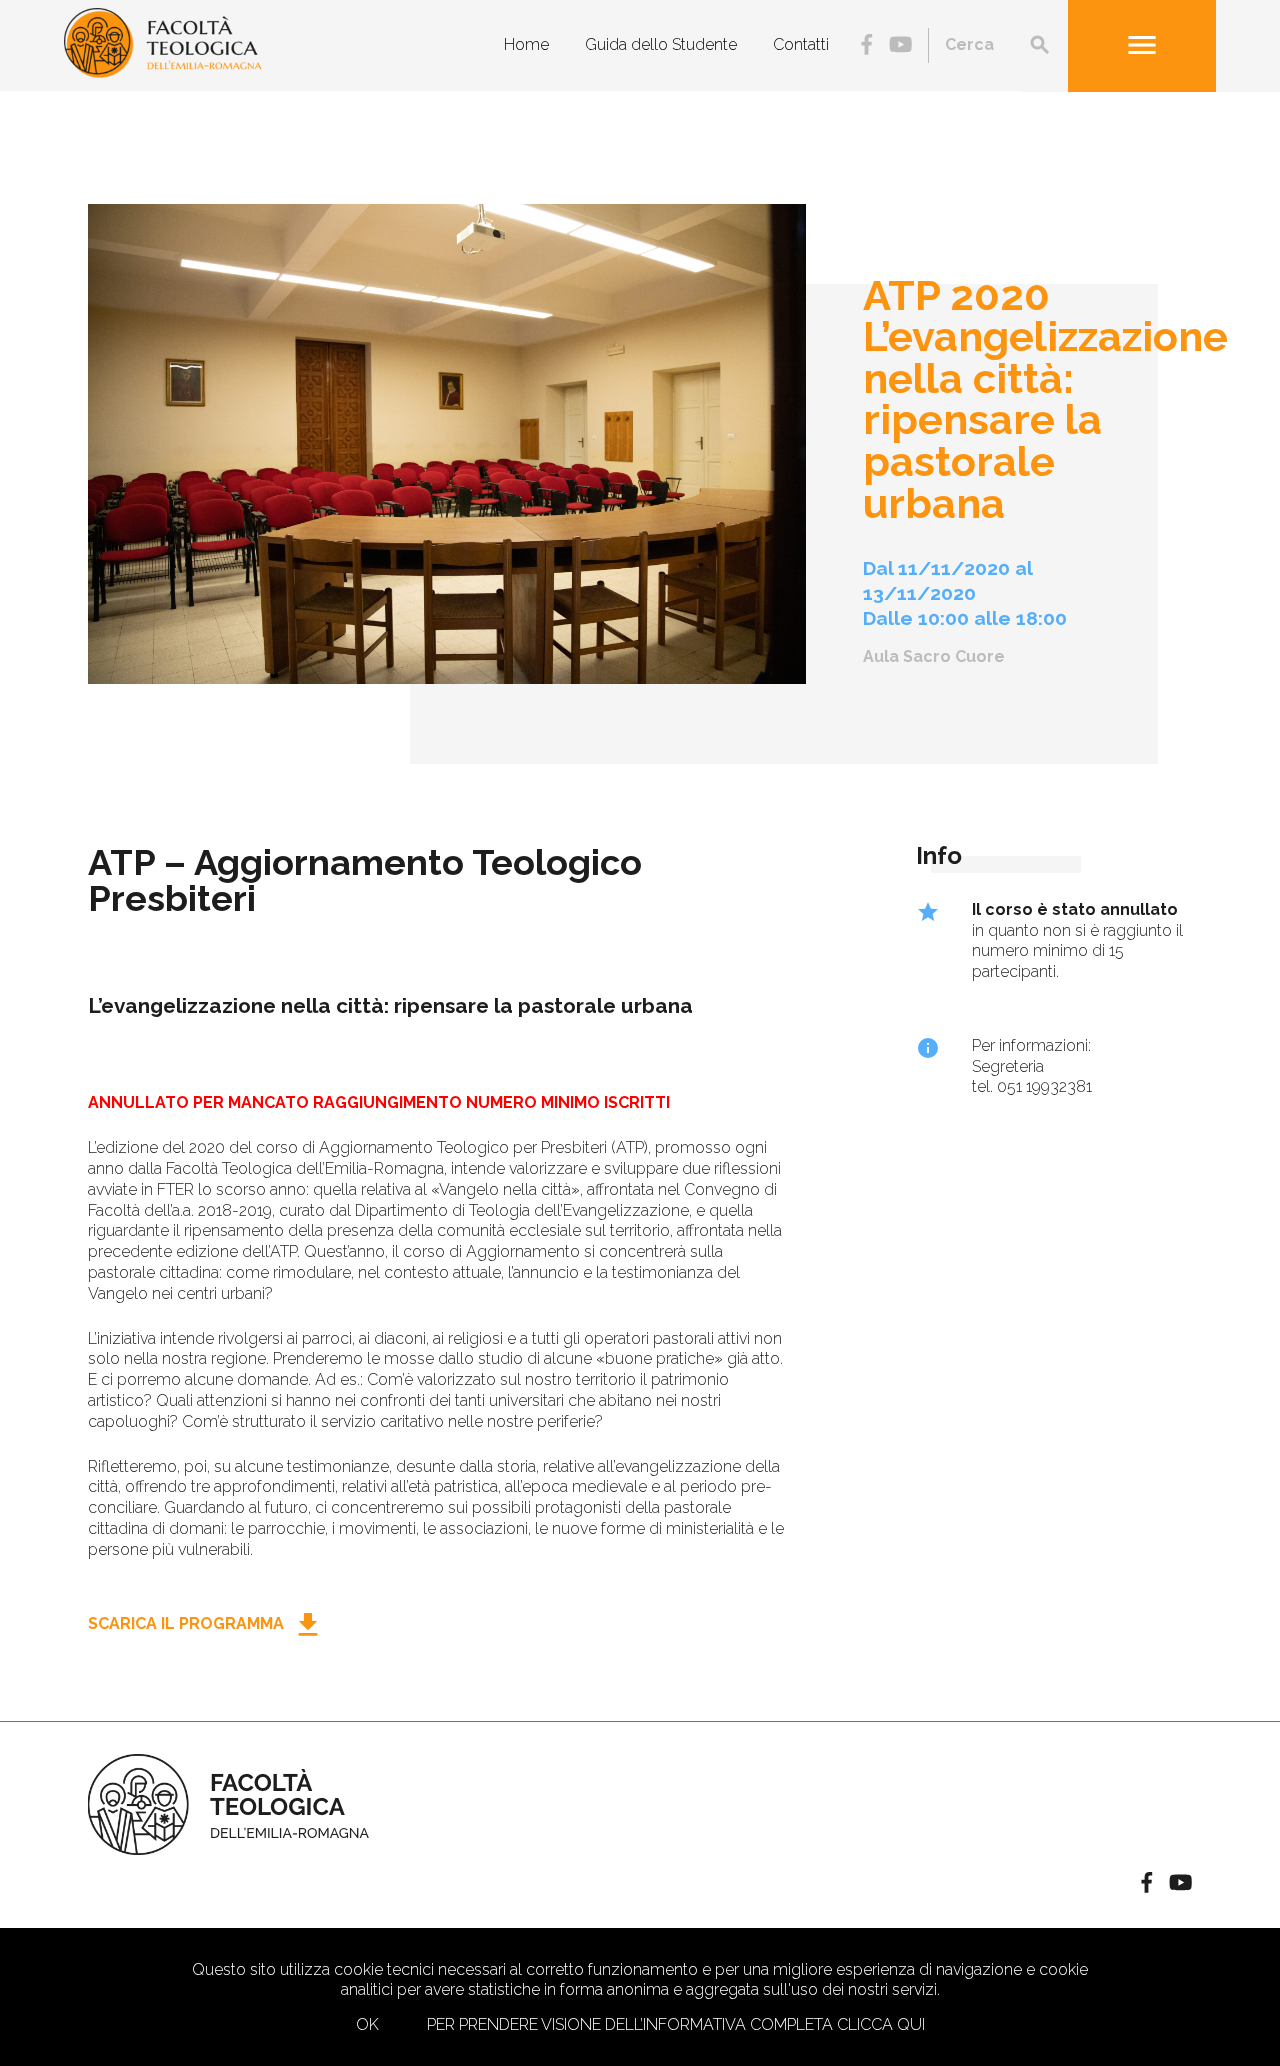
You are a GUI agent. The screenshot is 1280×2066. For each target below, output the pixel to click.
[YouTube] (900, 46)
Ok (367, 2024)
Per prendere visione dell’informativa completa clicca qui (676, 2024)
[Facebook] (867, 46)
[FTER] (163, 72)
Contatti (801, 44)
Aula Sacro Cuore (934, 656)
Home (526, 44)
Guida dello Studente (661, 44)
